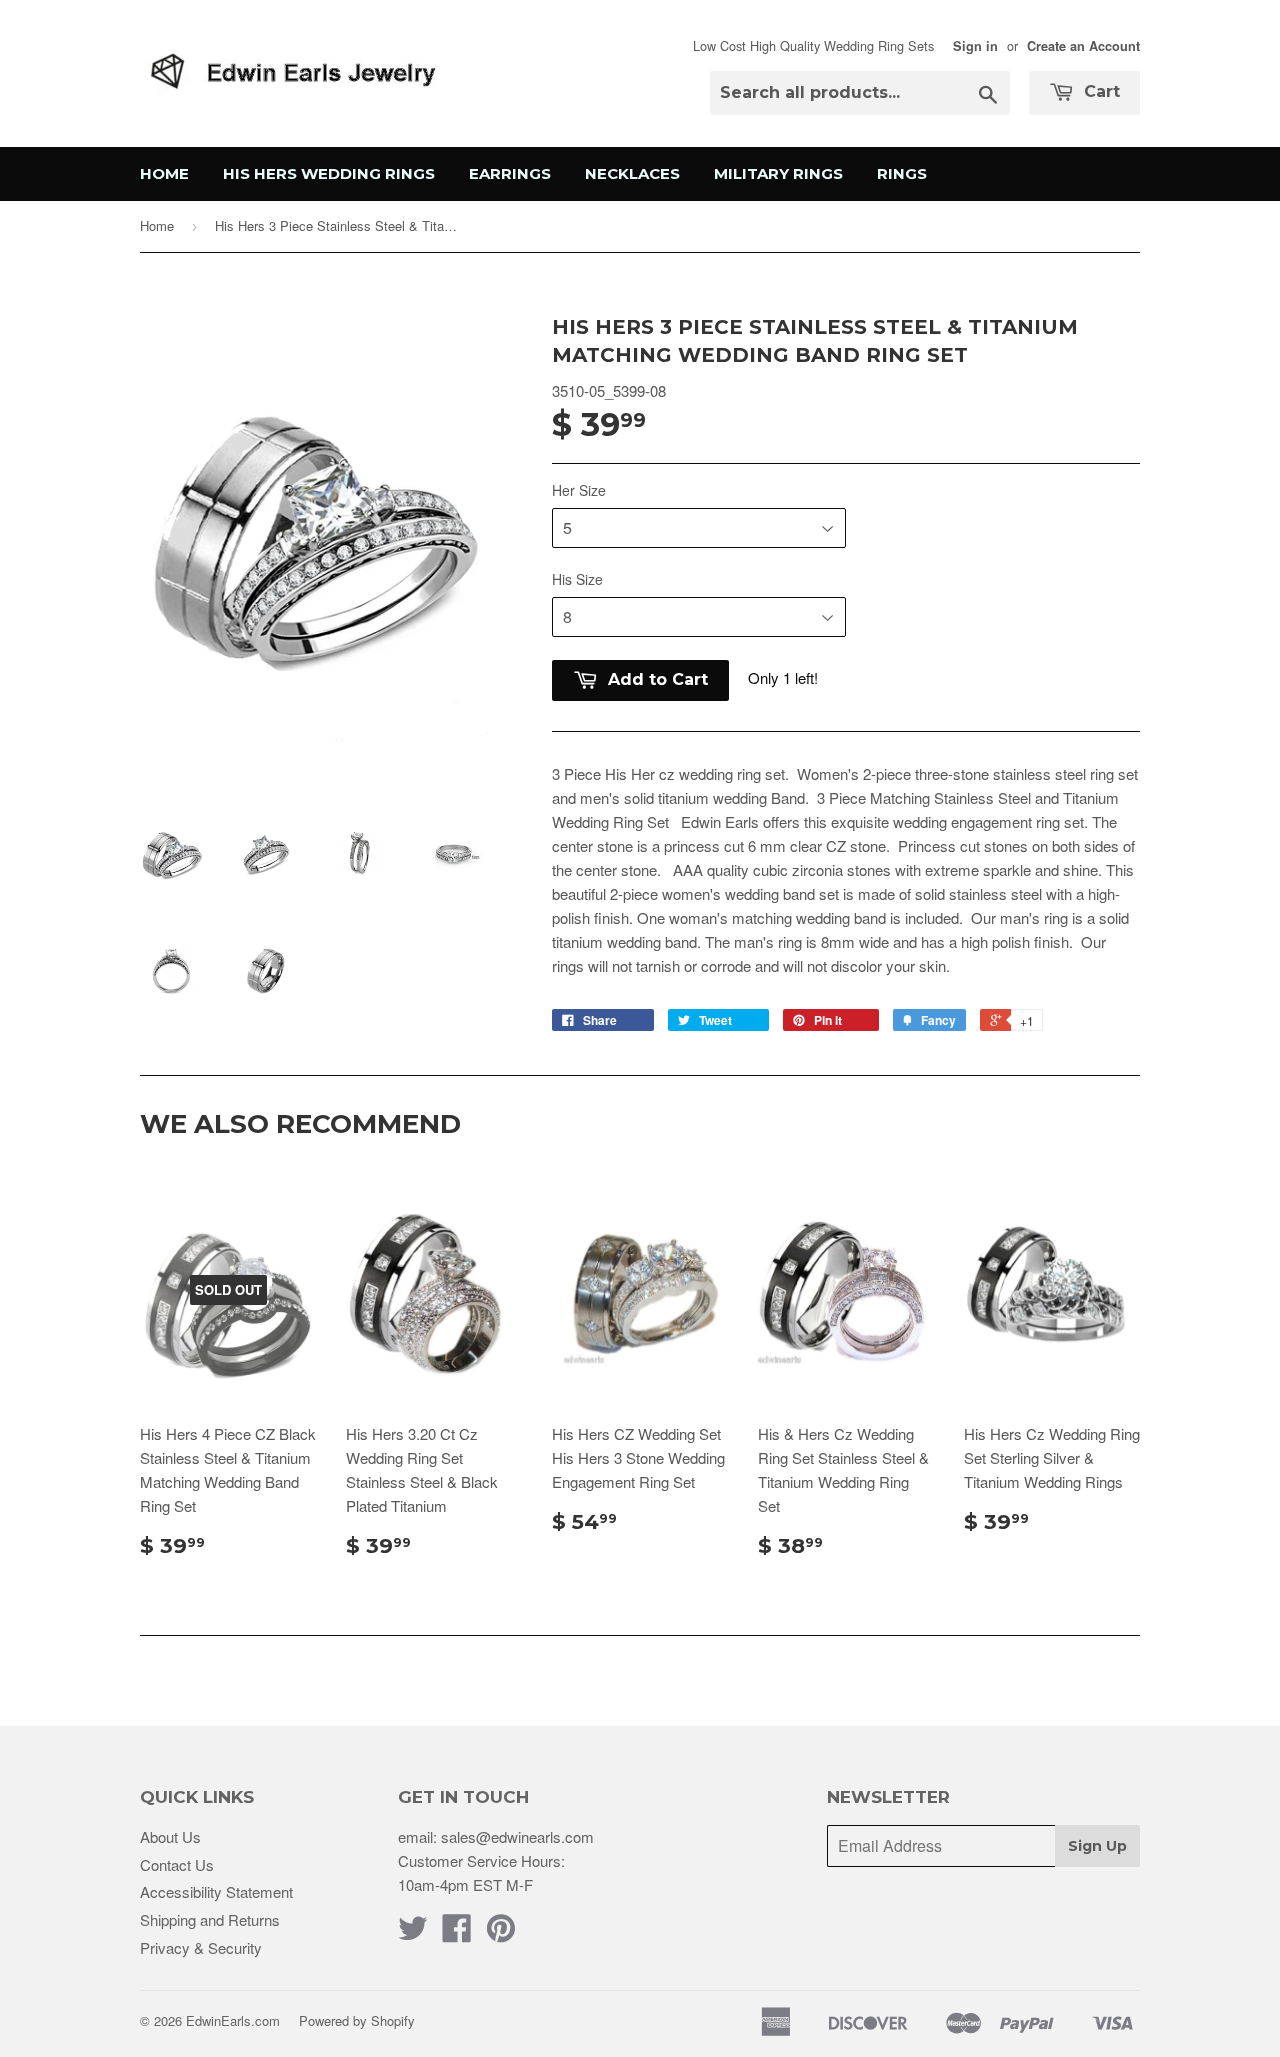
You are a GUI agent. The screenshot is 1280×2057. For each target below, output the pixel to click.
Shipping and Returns (210, 1919)
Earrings (510, 173)
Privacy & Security (201, 1947)
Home (164, 173)
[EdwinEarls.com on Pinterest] (501, 1933)
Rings (902, 173)
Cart (1099, 91)
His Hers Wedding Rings (329, 173)
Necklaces (632, 173)
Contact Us (177, 1864)
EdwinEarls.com (233, 2020)
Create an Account (1083, 46)
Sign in (975, 46)
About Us (170, 1836)
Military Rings (778, 173)
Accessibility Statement (216, 1891)
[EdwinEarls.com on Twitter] (413, 1933)
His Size (577, 579)
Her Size (579, 490)
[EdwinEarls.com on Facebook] (457, 1933)
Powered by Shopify (357, 2020)
